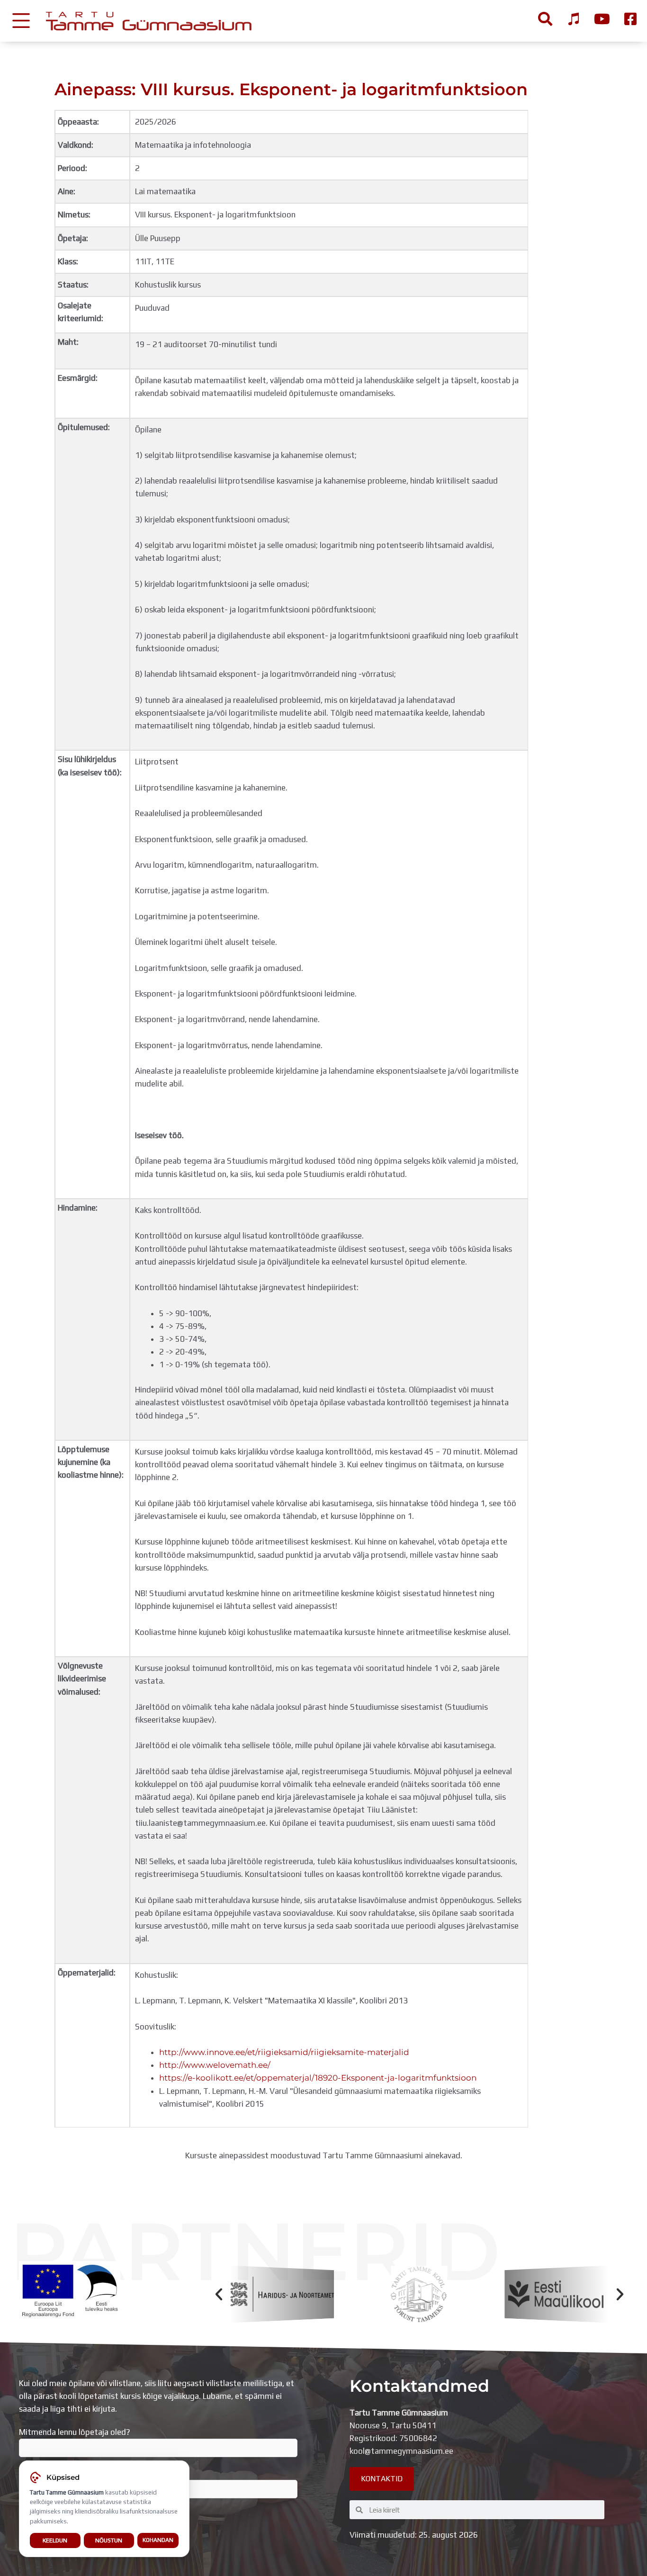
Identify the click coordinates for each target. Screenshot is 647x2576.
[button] (219, 2294)
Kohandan (158, 2540)
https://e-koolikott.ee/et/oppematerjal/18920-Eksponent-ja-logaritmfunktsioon (318, 2078)
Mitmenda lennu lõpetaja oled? (75, 2432)
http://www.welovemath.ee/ (215, 2065)
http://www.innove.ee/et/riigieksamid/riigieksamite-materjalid (284, 2052)
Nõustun (109, 2540)
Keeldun (55, 2540)
